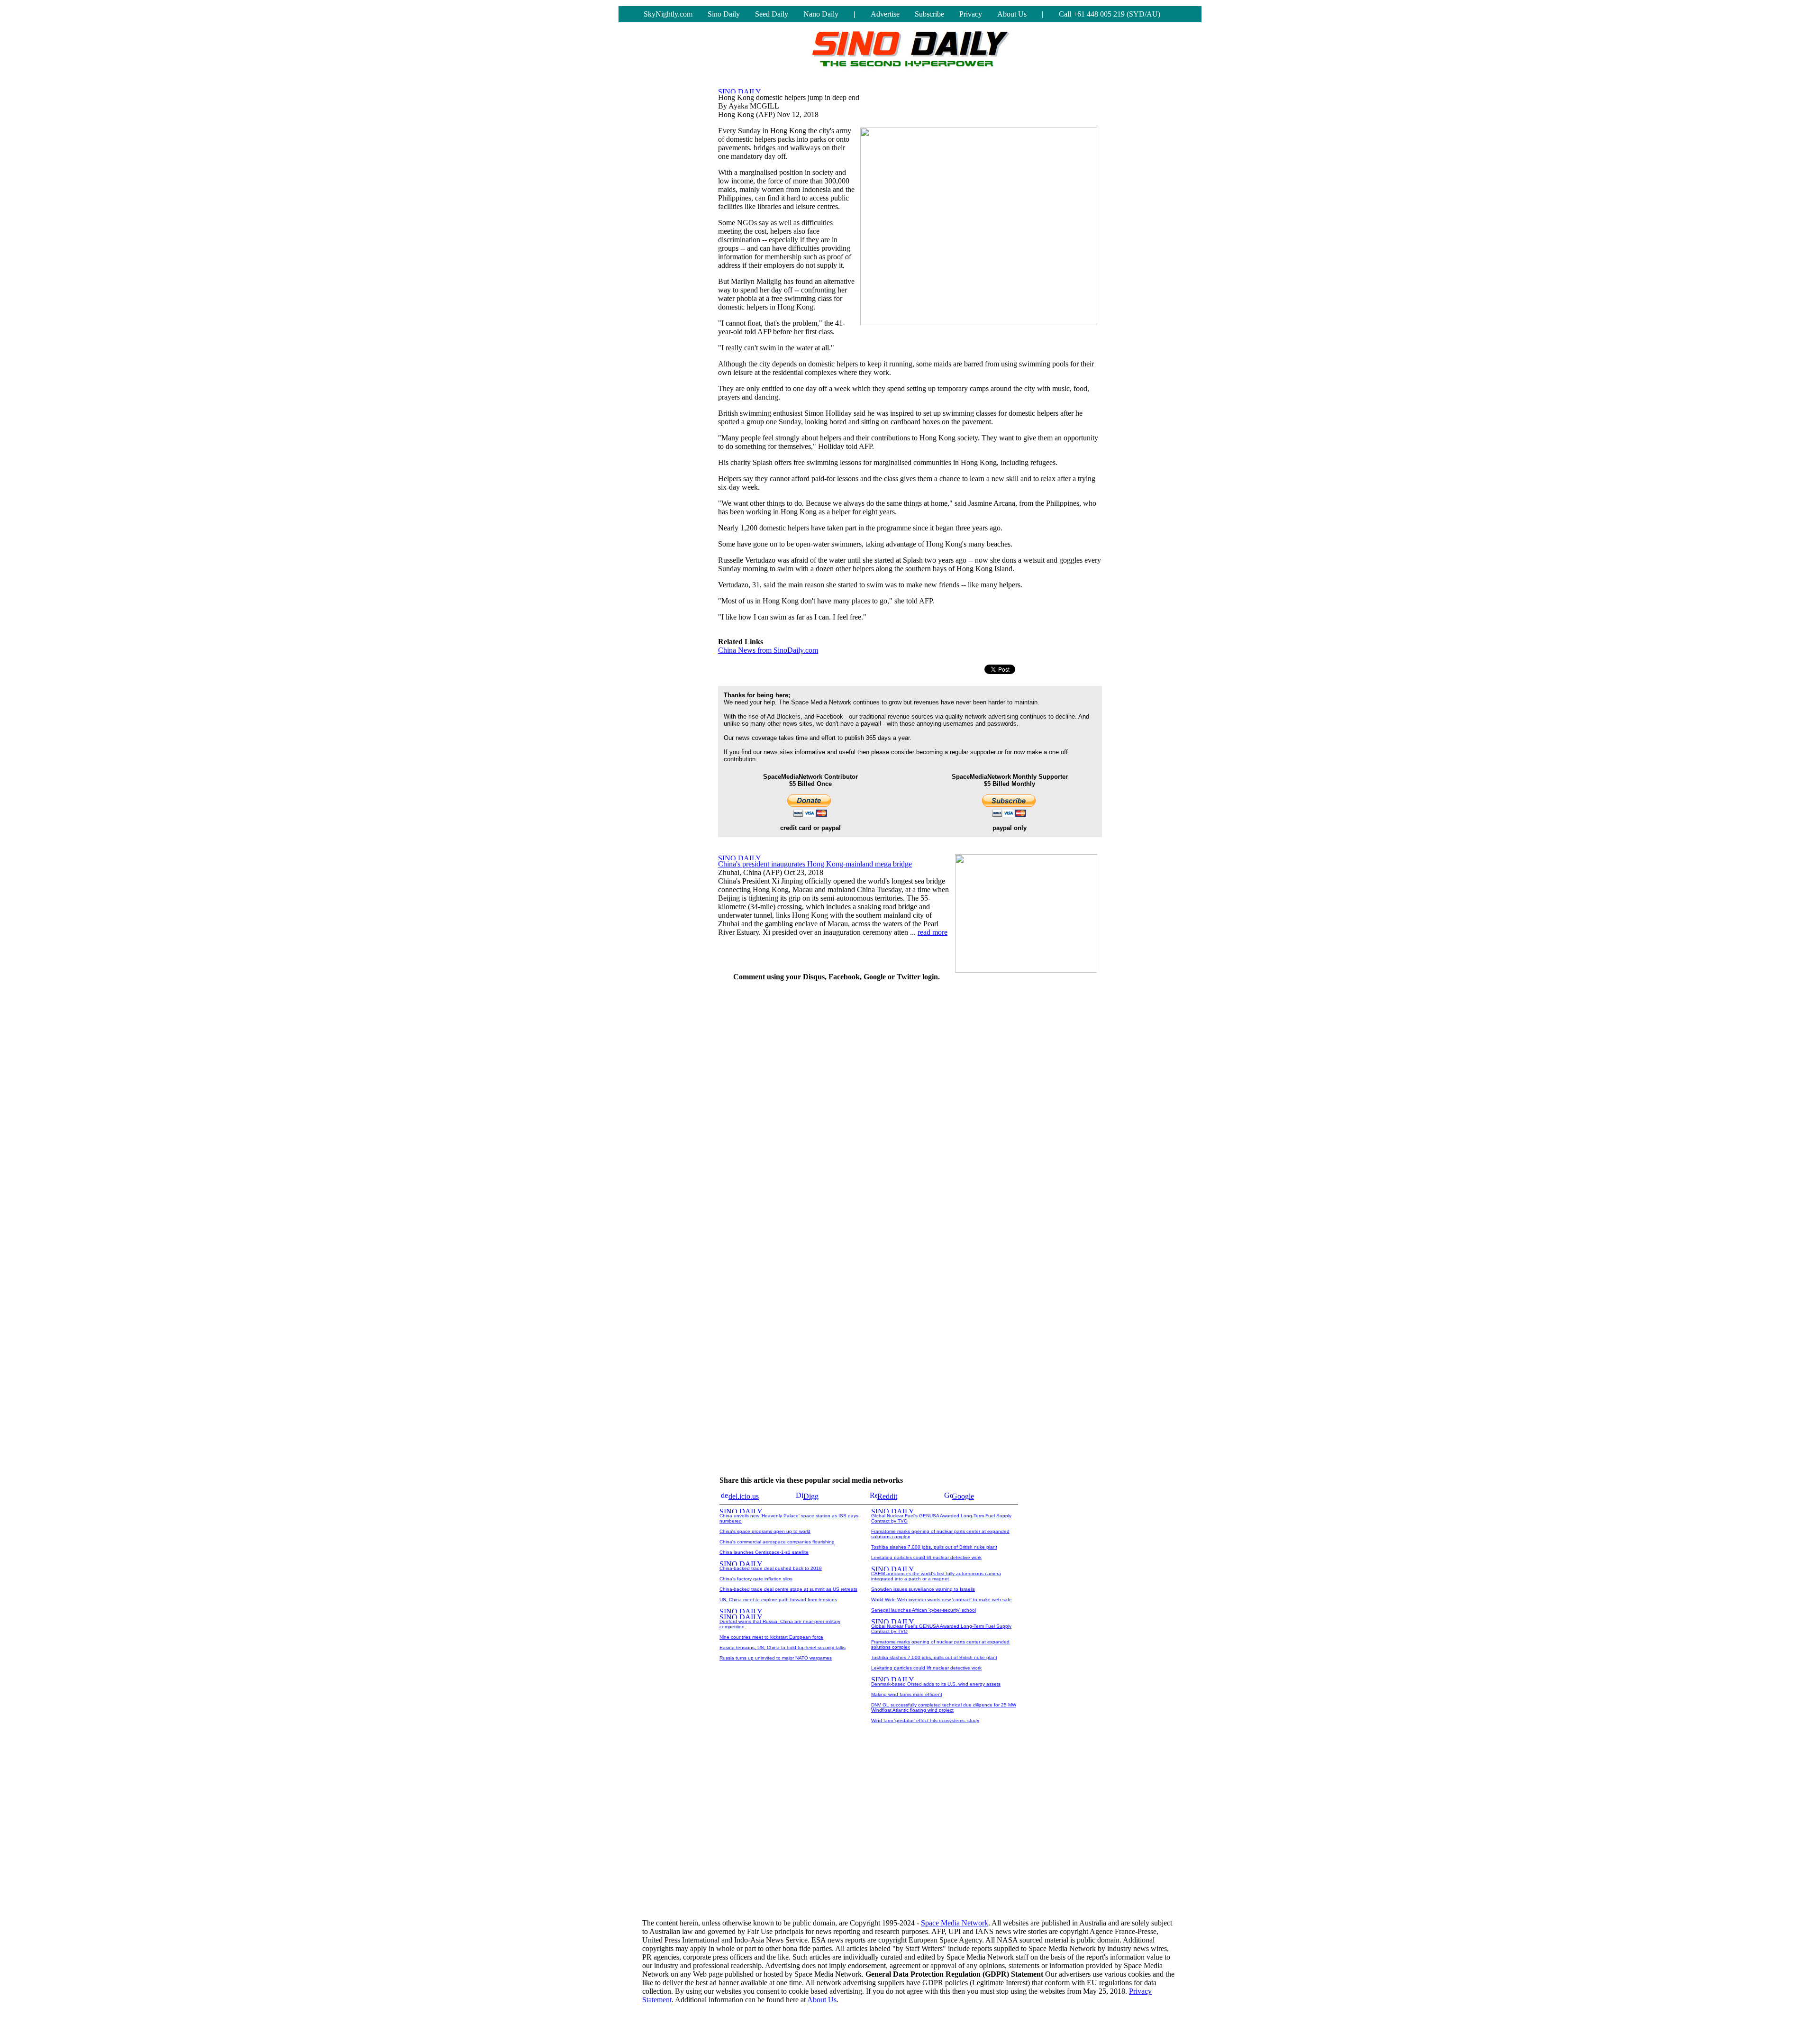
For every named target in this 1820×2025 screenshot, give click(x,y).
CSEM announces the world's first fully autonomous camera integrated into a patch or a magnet (936, 1576)
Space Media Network (955, 1923)
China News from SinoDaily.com (768, 650)
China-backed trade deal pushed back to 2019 (771, 1568)
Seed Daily (772, 14)
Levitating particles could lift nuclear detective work (926, 1557)
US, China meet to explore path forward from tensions (778, 1600)
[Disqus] (837, 1108)
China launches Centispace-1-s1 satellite (764, 1552)
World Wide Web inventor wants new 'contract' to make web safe (942, 1600)
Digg (811, 1496)
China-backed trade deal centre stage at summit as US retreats (788, 1589)
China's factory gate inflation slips (756, 1579)
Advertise (885, 14)
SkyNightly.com (668, 14)
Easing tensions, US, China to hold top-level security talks (783, 1647)
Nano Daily (821, 14)
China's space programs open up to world (765, 1531)
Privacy (971, 14)
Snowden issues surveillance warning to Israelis (923, 1589)
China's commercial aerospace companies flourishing (777, 1542)
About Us (1012, 14)
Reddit (887, 1496)
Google (963, 1496)
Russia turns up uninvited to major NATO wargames (776, 1658)
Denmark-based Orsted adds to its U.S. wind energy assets (936, 1684)
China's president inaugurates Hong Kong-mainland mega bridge (815, 864)
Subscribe (929, 14)
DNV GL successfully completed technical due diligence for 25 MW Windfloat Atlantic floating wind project (944, 1707)
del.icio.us (744, 1496)
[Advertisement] (1031, 1132)
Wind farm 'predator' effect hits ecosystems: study (925, 1720)
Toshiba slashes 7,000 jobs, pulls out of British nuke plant (934, 1547)
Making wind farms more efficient (907, 1694)
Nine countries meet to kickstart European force (771, 1637)
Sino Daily (724, 14)
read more (933, 932)
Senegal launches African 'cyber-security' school (924, 1610)
